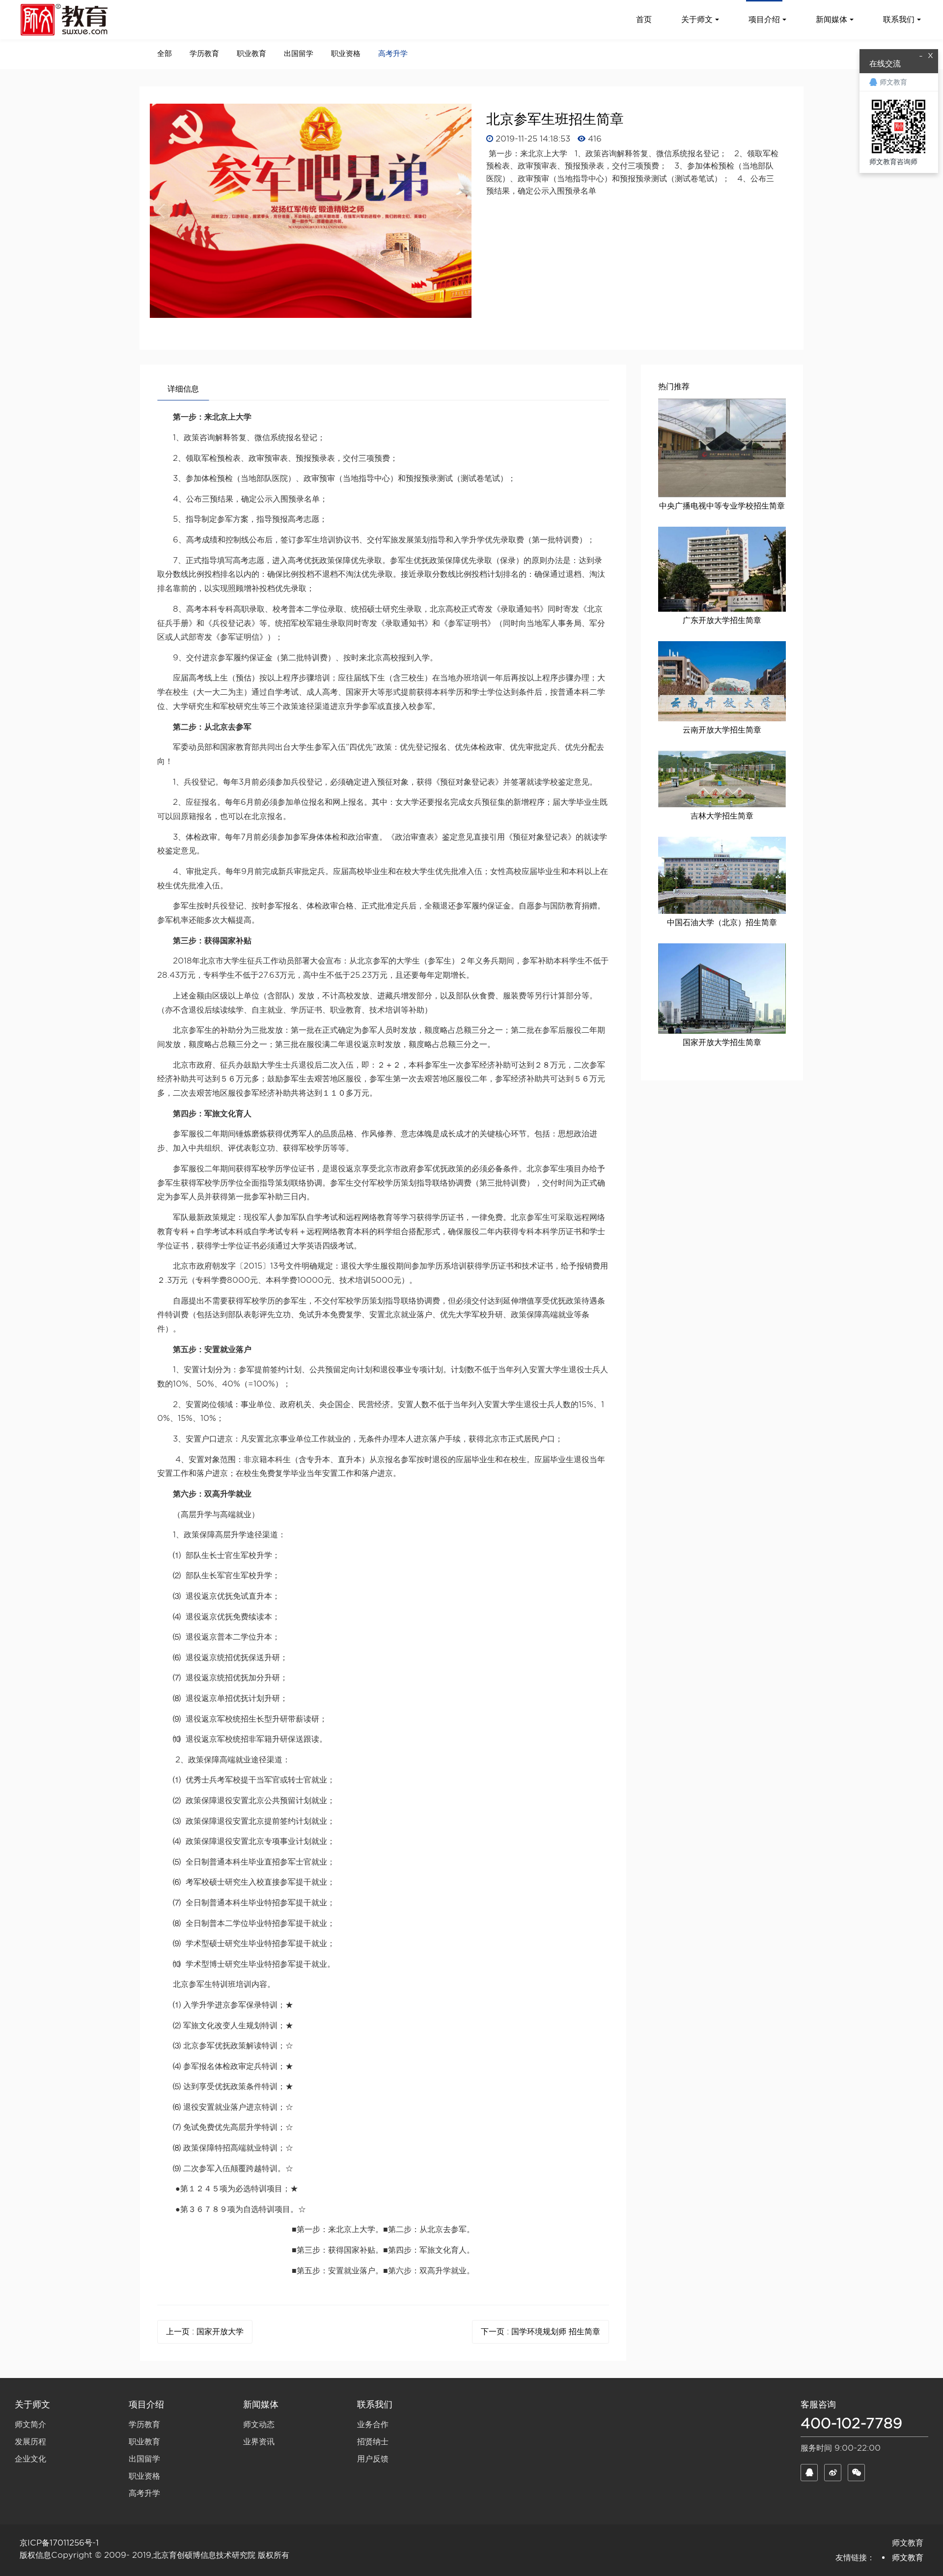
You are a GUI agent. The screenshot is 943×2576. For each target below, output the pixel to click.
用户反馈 (373, 2459)
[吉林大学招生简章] (722, 779)
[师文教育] (66, 20)
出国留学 (299, 54)
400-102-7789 (851, 2423)
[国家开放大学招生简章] (722, 989)
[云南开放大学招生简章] (722, 681)
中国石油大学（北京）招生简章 (722, 922)
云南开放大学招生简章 (722, 730)
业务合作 (373, 2424)
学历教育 (204, 54)
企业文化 (30, 2459)
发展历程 (30, 2442)
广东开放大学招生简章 (722, 620)
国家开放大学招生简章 (722, 1042)
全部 (165, 54)
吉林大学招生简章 (722, 816)
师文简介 (30, 2424)
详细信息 (183, 389)
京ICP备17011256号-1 (59, 2543)
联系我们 (375, 2404)
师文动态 (259, 2424)
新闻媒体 (261, 2404)
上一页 (205, 2332)
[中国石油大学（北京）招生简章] (722, 875)
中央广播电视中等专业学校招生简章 (722, 506)
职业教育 (251, 54)
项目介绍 (146, 2404)
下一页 (541, 2332)
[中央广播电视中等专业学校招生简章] (722, 448)
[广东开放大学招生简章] (722, 569)
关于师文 (32, 2404)
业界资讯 (259, 2442)
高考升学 (393, 54)
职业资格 (346, 54)
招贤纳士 (373, 2442)
